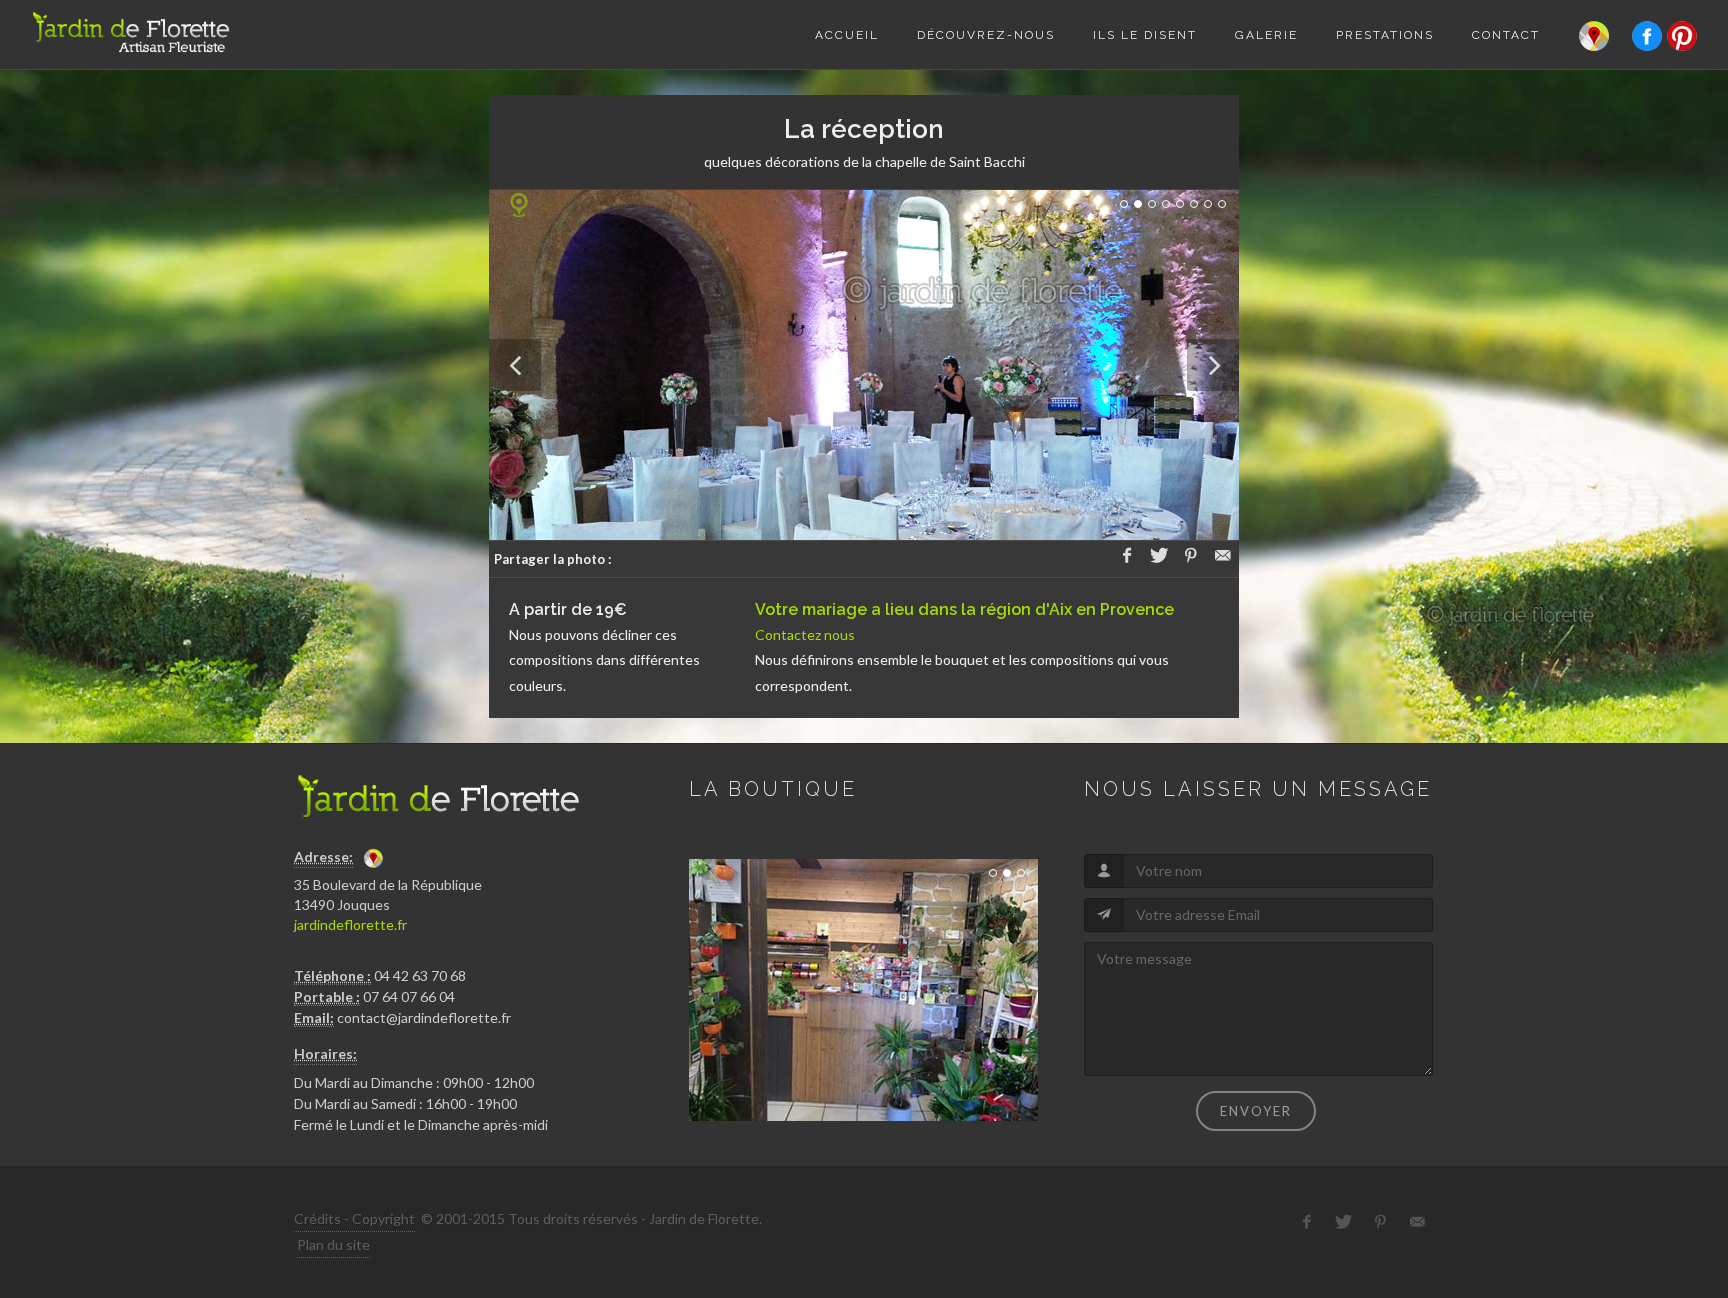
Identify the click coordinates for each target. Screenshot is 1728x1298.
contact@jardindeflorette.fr (424, 1017)
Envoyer (1256, 1111)
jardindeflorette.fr (350, 924)
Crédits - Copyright (354, 1218)
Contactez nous (805, 634)
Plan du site (333, 1244)
